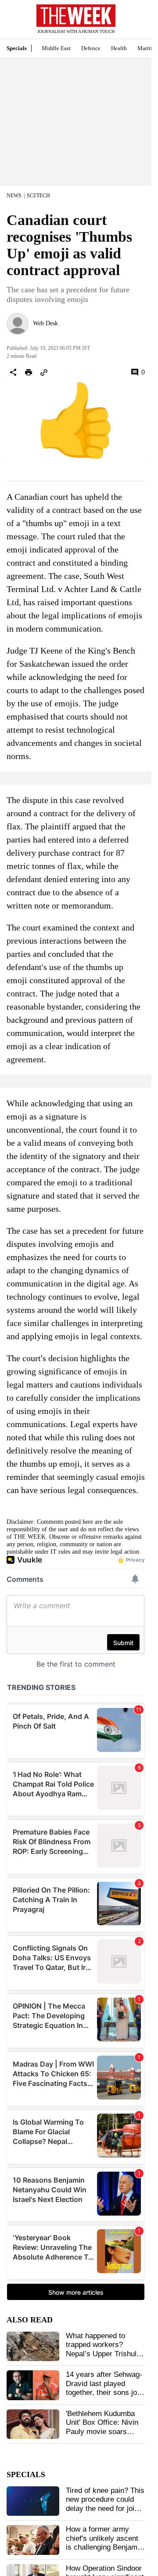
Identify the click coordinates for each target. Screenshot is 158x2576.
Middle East (56, 48)
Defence (91, 48)
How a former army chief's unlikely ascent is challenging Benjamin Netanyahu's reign (104, 2543)
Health (119, 48)
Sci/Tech (38, 196)
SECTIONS (13, 22)
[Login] (132, 24)
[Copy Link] (44, 372)
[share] (13, 372)
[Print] (29, 372)
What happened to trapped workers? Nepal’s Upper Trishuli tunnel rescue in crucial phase (104, 2354)
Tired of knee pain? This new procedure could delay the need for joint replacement (105, 2504)
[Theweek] (76, 16)
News (14, 196)
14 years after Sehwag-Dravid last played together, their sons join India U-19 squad (104, 2388)
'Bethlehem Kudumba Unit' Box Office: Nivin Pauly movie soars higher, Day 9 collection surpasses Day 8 (104, 2432)
